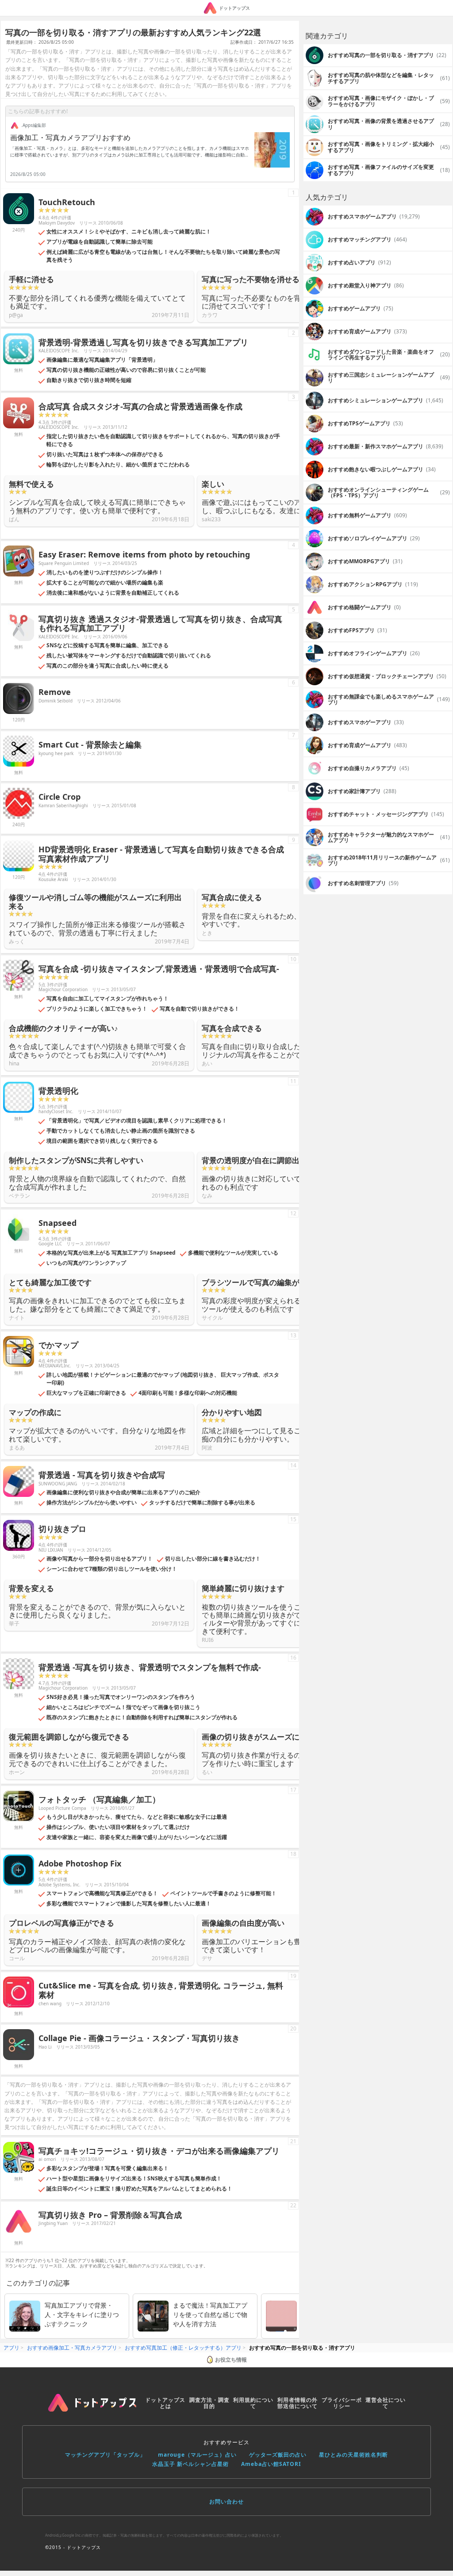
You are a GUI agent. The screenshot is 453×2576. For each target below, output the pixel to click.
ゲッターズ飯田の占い (278, 2455)
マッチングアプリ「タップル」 (105, 2455)
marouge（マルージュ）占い (197, 2455)
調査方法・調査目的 (209, 2403)
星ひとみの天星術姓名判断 (353, 2455)
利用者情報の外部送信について (298, 2403)
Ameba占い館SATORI (271, 2464)
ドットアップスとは (165, 2403)
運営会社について (386, 2403)
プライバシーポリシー (342, 2403)
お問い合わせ (226, 2502)
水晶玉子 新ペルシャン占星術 (190, 2464)
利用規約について (253, 2403)
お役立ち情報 (231, 2360)
